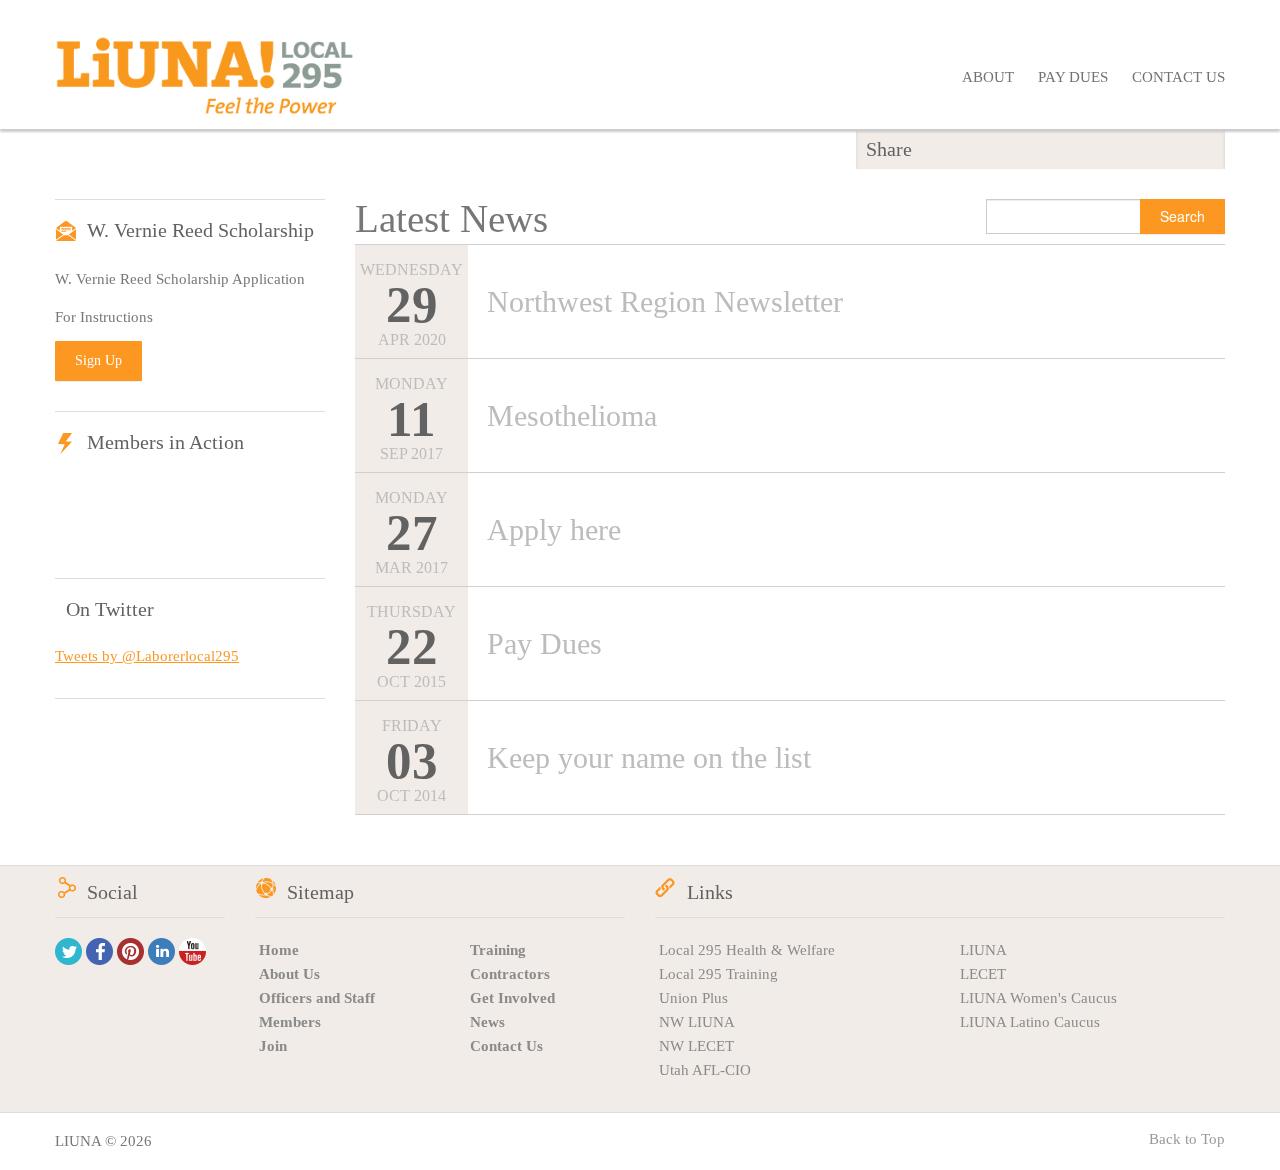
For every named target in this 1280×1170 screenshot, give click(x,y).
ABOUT (988, 77)
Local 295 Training (718, 974)
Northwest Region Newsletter (665, 301)
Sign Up (98, 360)
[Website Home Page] (205, 83)
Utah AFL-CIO (705, 1070)
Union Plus (693, 998)
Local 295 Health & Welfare (747, 950)
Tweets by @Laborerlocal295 (147, 656)
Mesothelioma (572, 415)
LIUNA (983, 950)
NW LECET (696, 1046)
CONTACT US (1178, 77)
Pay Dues (544, 643)
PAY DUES (1073, 77)
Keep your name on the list (649, 757)
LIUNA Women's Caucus (1038, 998)
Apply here (554, 529)
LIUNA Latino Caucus (1030, 1022)
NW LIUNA (697, 1022)
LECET (983, 974)
